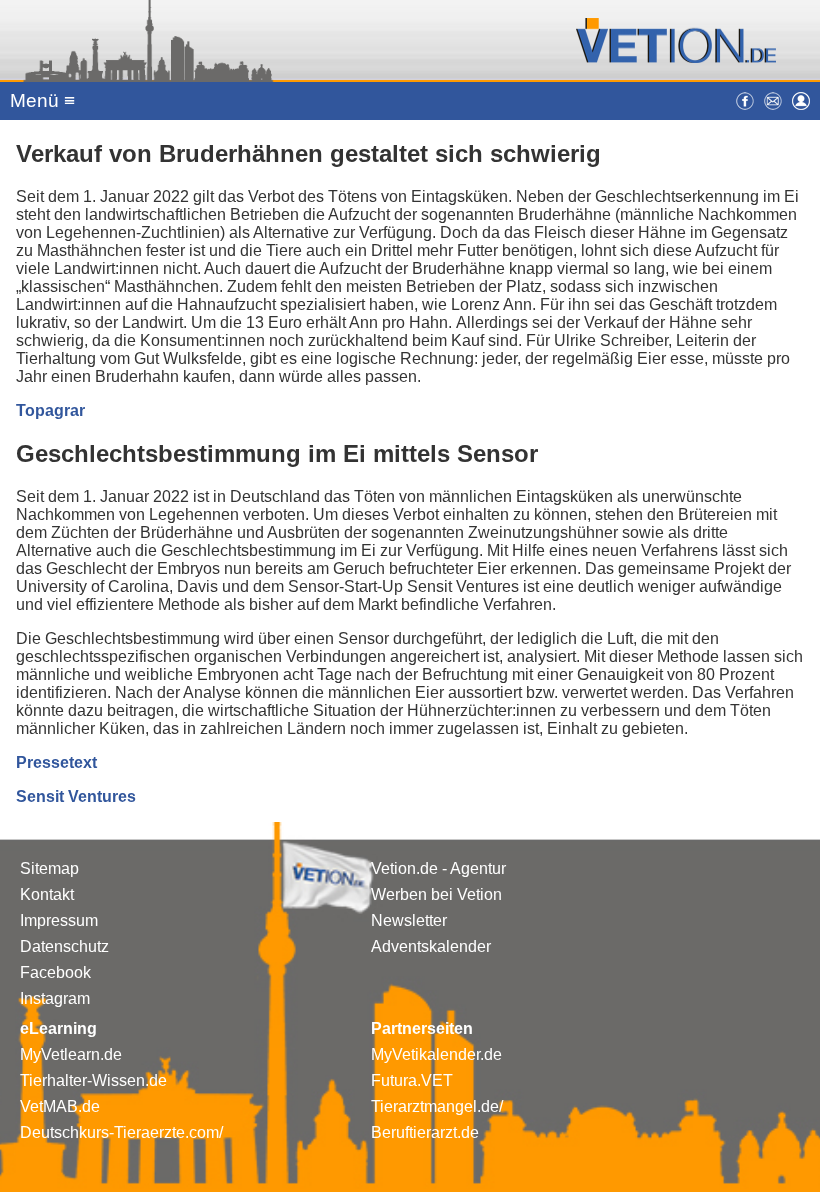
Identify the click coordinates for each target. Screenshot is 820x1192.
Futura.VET (412, 1080)
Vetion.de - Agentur (438, 868)
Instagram (55, 998)
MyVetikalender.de (436, 1054)
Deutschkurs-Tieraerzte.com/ (121, 1132)
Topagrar (50, 410)
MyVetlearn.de (71, 1054)
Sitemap (49, 868)
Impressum (59, 920)
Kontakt (47, 894)
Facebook (55, 972)
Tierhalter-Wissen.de (93, 1080)
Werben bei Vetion (436, 894)
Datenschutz (64, 946)
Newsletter (409, 920)
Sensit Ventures (76, 796)
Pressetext (56, 762)
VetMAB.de (60, 1106)
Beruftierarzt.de (425, 1132)
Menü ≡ (42, 100)
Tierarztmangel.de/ (437, 1106)
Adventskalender (431, 946)
